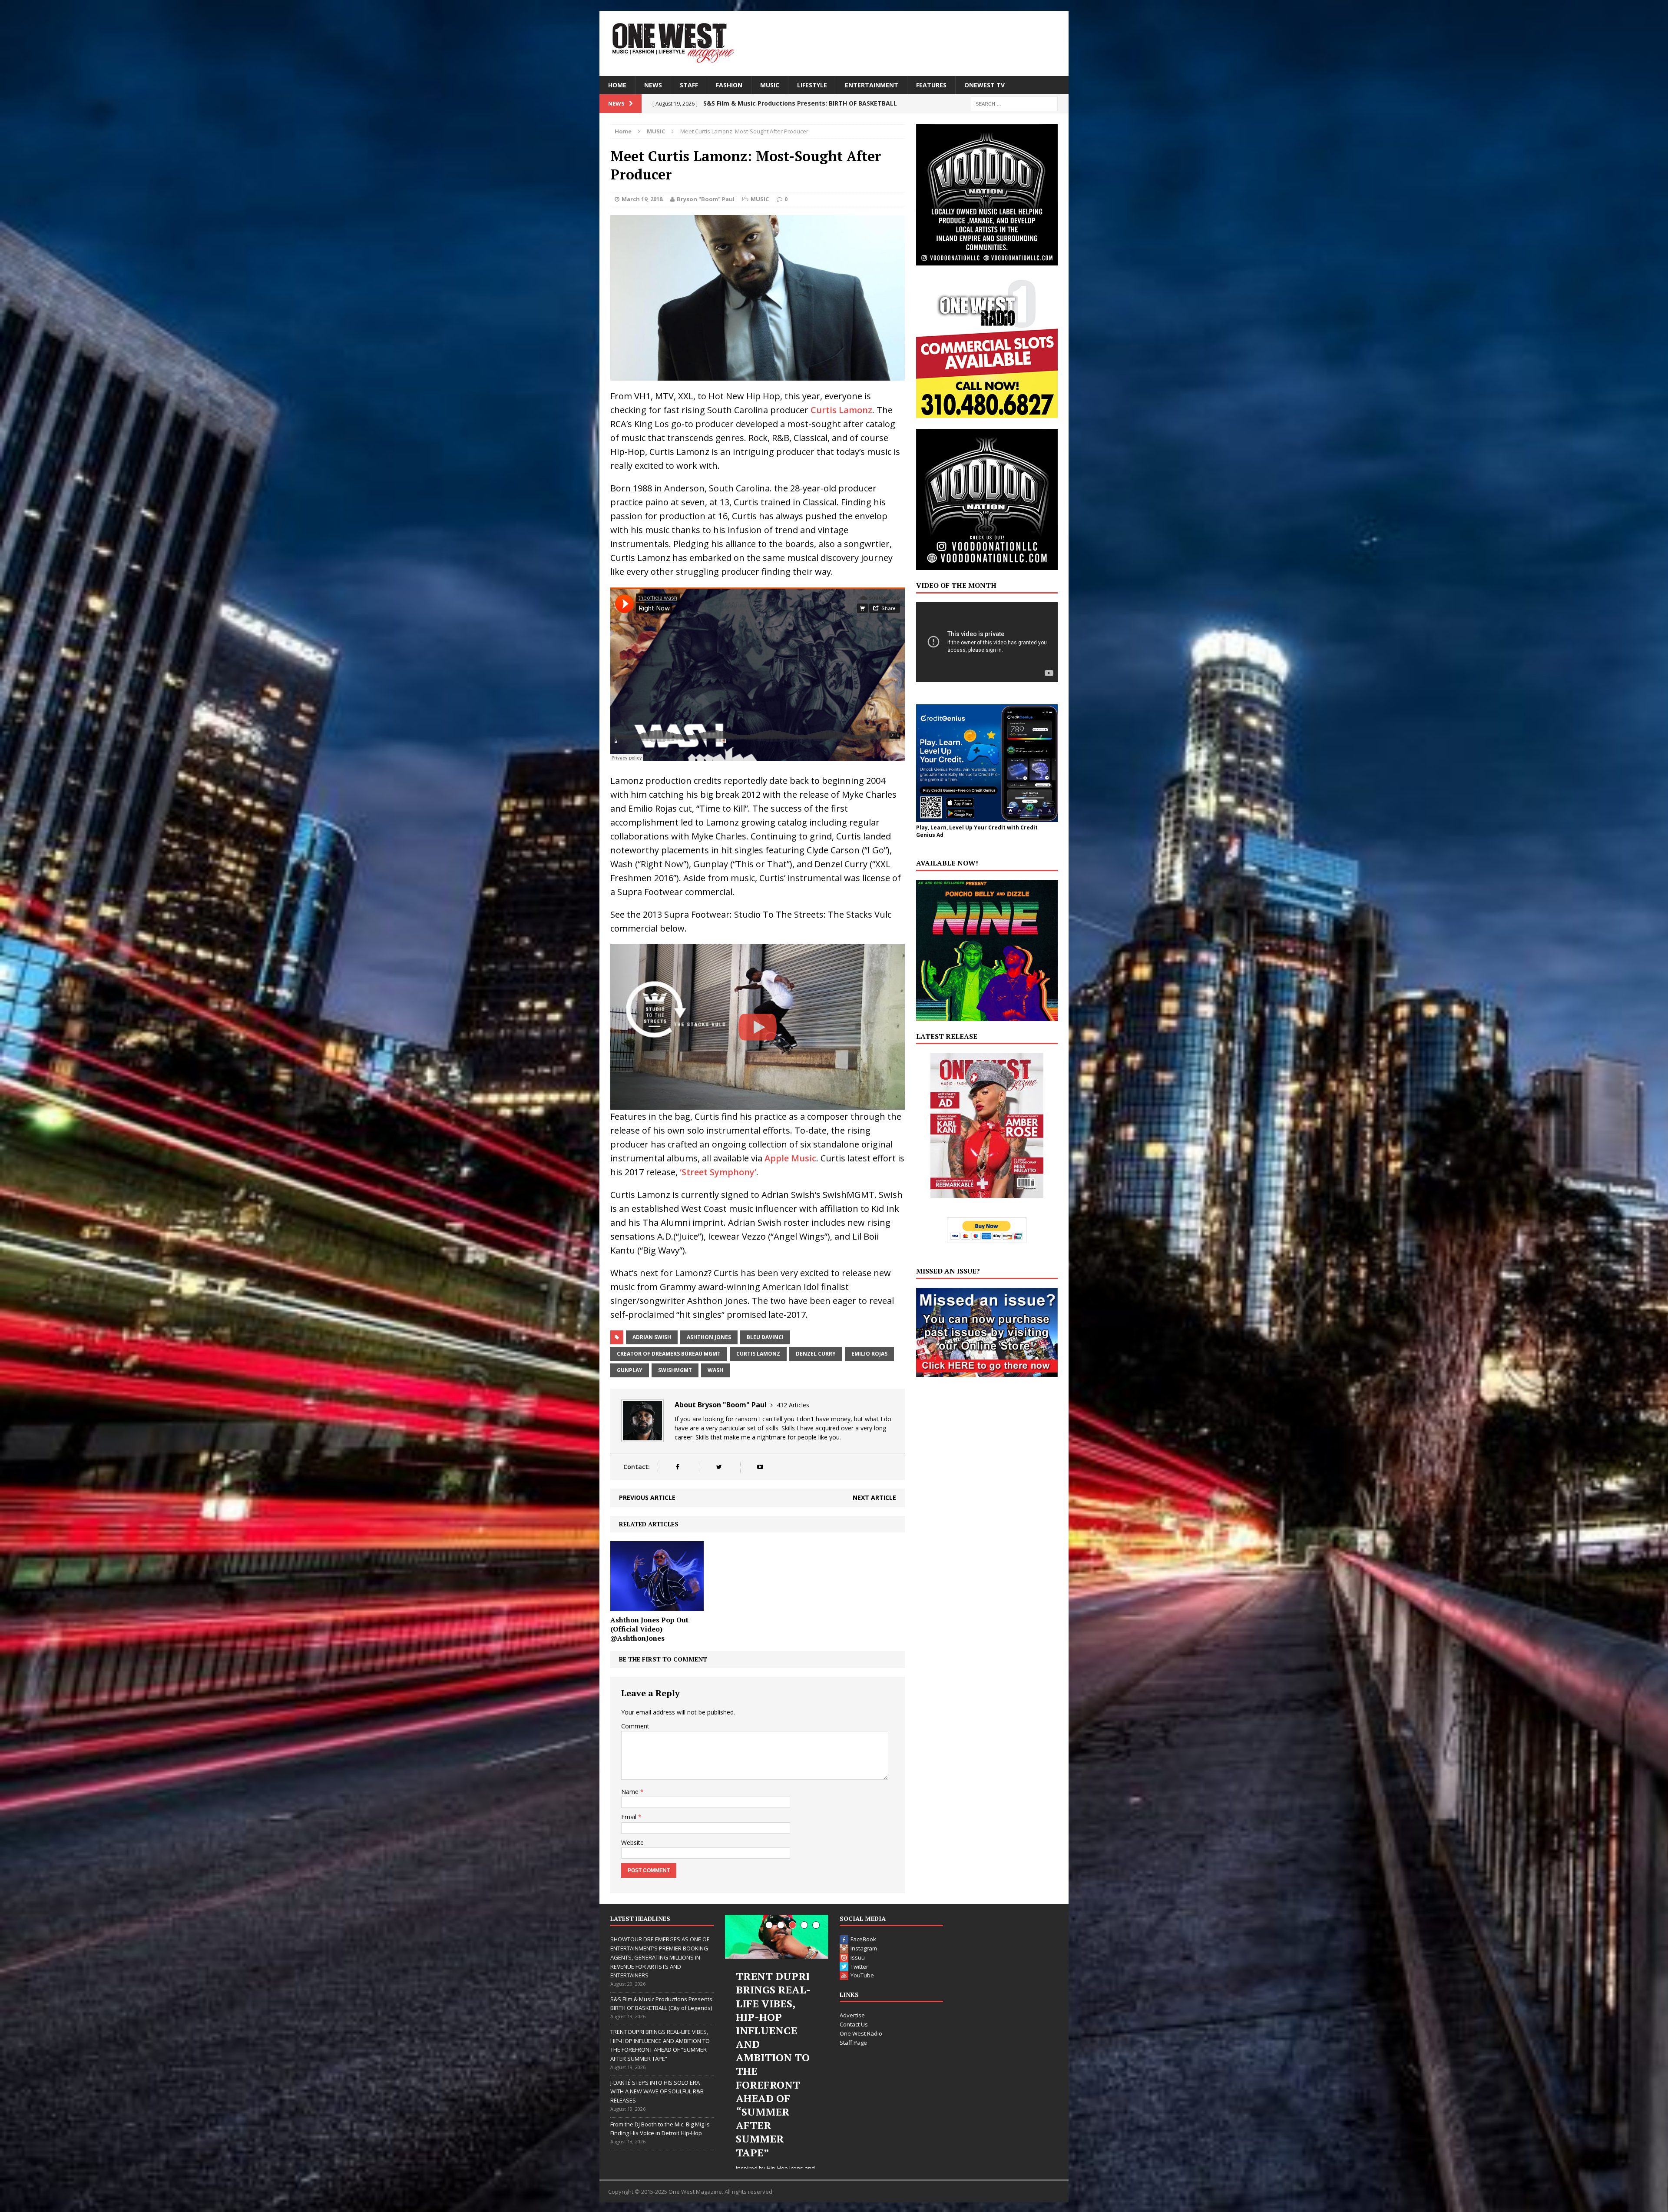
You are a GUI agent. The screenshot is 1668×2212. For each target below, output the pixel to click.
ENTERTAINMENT (872, 85)
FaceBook (863, 1939)
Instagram (864, 1948)
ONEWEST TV (985, 85)
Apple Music (790, 1158)
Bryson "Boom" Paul (706, 199)
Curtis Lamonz (841, 410)
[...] (804, 2114)
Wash (715, 1370)
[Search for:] (1014, 103)
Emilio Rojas (869, 1354)
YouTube (862, 1975)
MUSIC (770, 85)
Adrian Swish (652, 1337)
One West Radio (861, 2033)
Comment (635, 1726)
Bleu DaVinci (765, 1337)
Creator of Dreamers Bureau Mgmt (669, 1354)
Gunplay (630, 1370)
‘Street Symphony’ (718, 1172)
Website (632, 1842)
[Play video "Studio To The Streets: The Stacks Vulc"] (758, 1027)
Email (630, 1817)
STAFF (689, 85)
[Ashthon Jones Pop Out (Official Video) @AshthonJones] (657, 1606)
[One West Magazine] (834, 43)
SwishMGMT (675, 1370)
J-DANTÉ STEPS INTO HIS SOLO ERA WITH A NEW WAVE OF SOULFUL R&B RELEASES (657, 2092)
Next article (874, 1497)
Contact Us (854, 2024)
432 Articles (793, 1405)
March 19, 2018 (642, 199)
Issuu (858, 1957)
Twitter (859, 1967)
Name (631, 1792)
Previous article (647, 1497)
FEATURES (931, 85)
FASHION (729, 85)
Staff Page (853, 2043)
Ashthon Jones (709, 1337)
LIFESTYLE (812, 85)
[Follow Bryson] (677, 1467)
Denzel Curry (816, 1354)
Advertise (852, 2015)
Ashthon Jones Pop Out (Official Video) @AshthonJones (649, 1629)
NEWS (653, 85)
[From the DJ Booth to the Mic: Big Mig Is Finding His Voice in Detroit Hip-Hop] (777, 1937)
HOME (617, 85)
